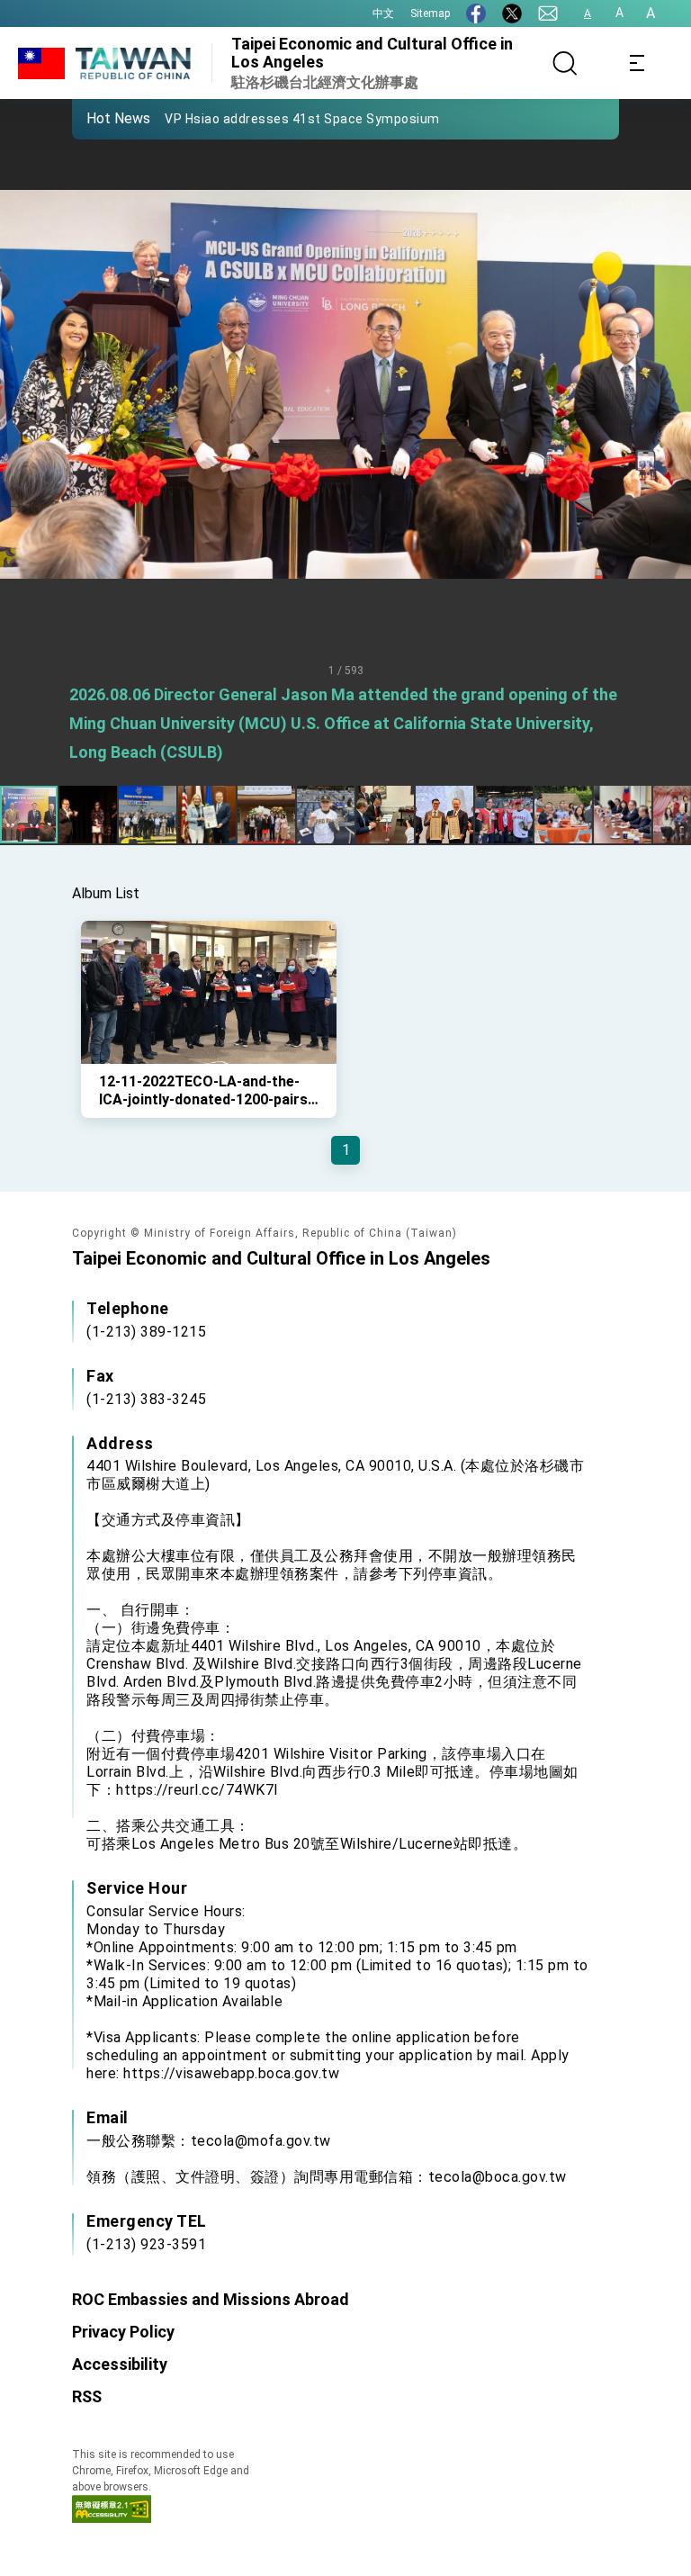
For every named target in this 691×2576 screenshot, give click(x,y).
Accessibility (120, 2364)
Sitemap (430, 14)
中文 (383, 14)
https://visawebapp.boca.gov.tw (231, 2073)
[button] (99, 118)
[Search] (565, 63)
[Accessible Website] (112, 2518)
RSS (87, 2396)
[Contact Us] (548, 14)
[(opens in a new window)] (476, 14)
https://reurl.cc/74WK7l (197, 1790)
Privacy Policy (123, 2332)
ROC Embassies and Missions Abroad (211, 2299)
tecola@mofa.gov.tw (261, 2141)
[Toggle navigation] (637, 63)
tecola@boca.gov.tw (498, 2177)
